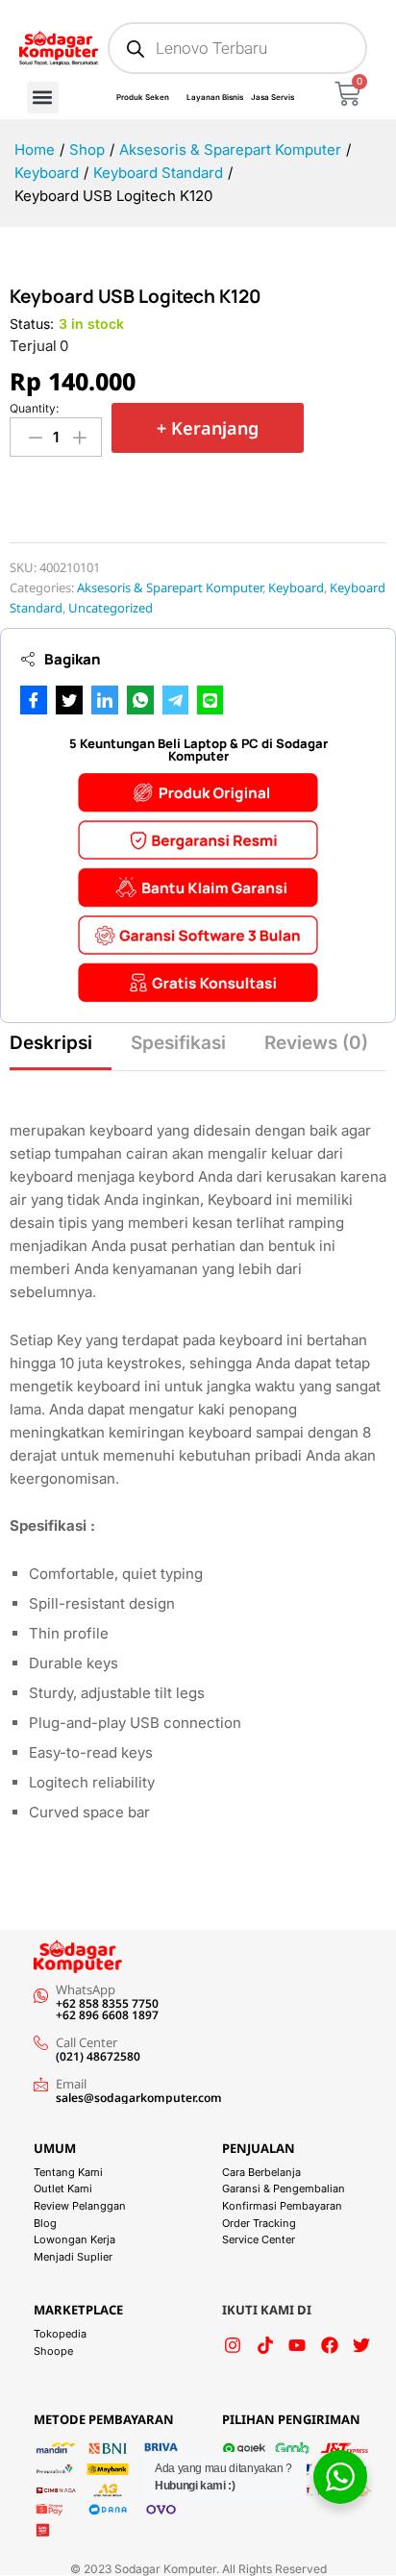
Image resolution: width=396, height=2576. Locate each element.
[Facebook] (330, 2345)
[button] (43, 98)
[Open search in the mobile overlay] (237, 48)
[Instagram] (233, 2345)
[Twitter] (361, 2345)
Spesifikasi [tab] (178, 1043)
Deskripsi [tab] (51, 1043)
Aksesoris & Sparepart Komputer (170, 588)
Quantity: (34, 409)
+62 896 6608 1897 (107, 2015)
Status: (32, 324)
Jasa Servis (272, 97)
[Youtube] (297, 2345)
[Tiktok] (265, 2345)
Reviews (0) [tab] (316, 1043)
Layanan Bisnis (215, 97)
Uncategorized (111, 608)
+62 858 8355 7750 (107, 2003)
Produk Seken (143, 97)
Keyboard (296, 588)
